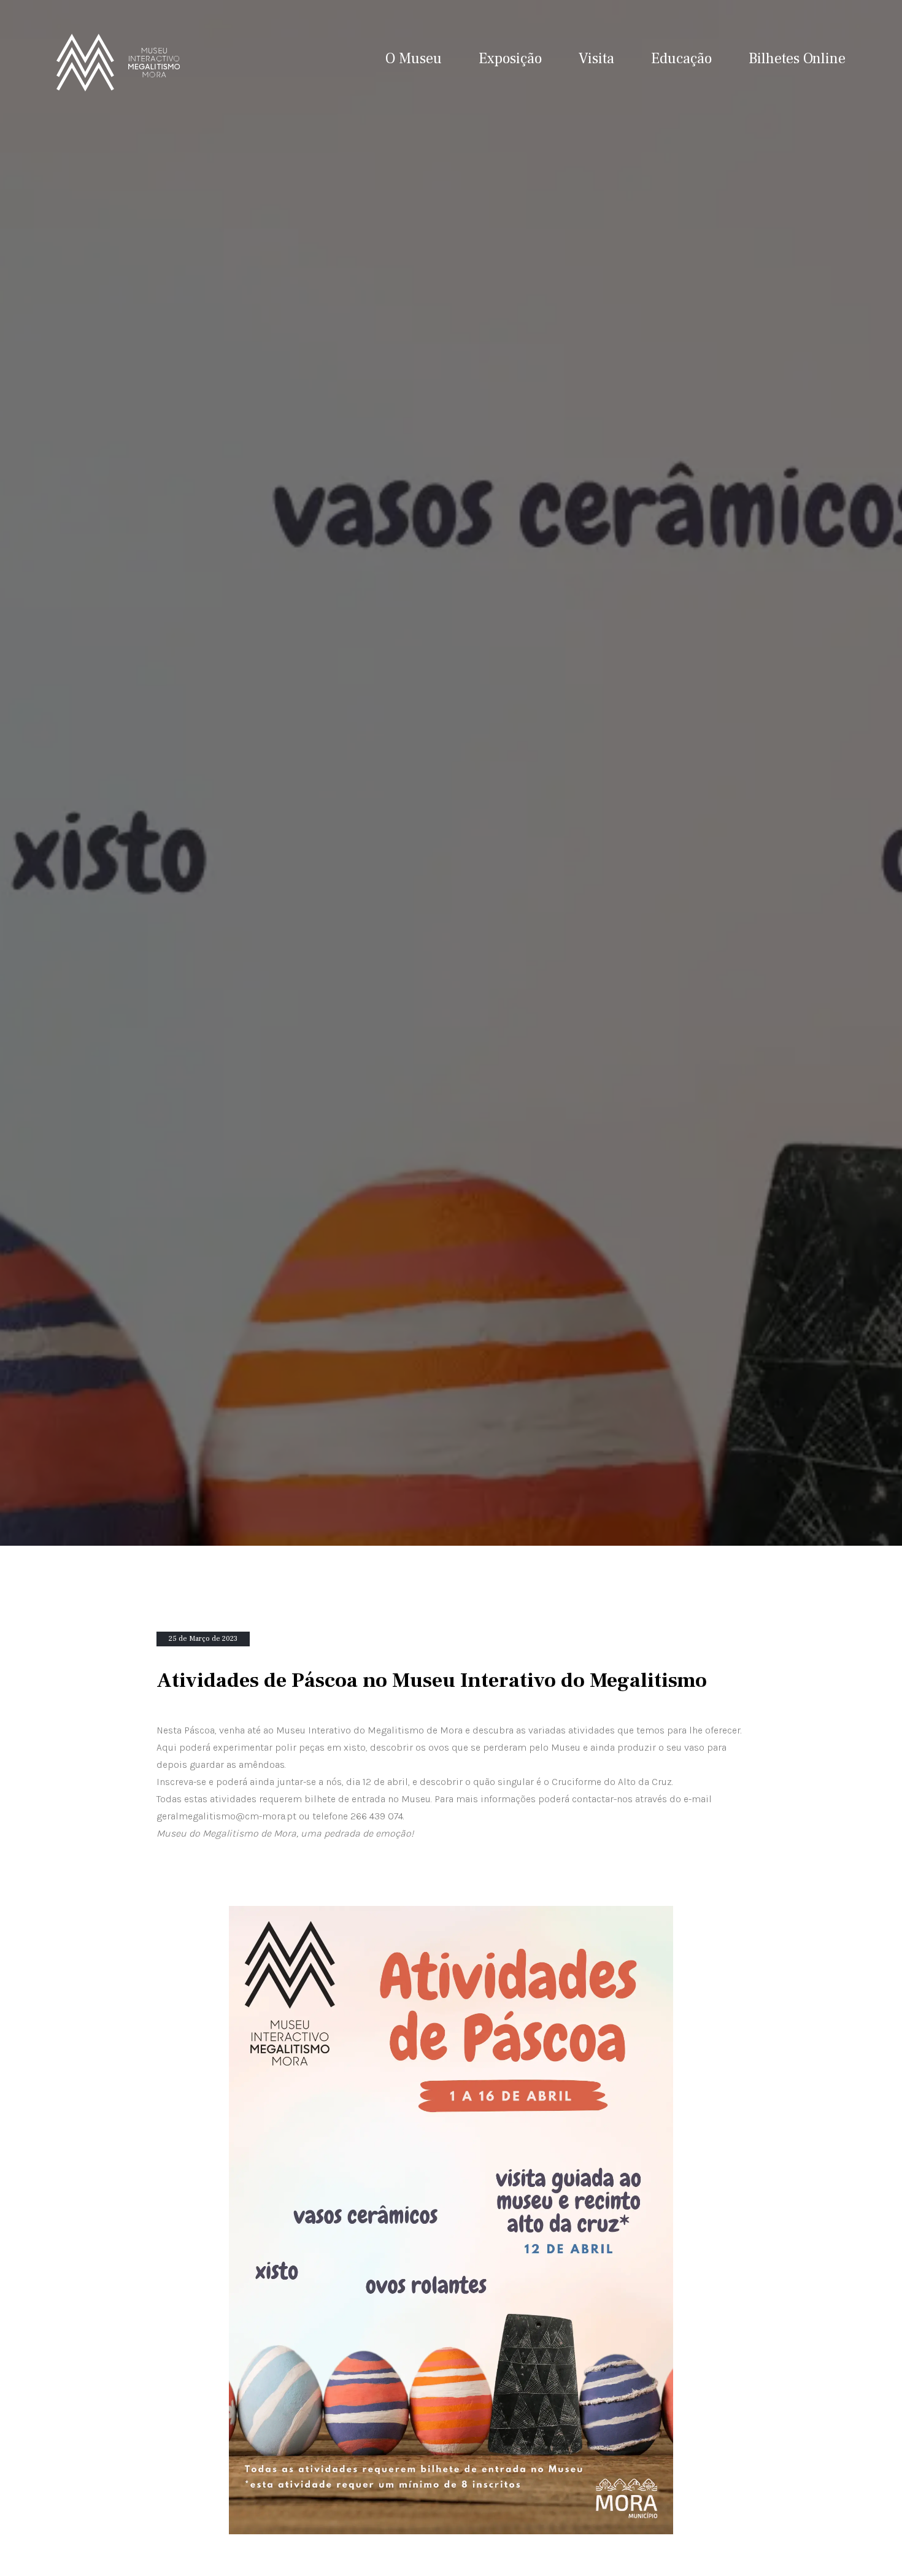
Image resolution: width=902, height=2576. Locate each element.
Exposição (510, 59)
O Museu (414, 59)
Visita (596, 59)
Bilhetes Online (797, 59)
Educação (681, 59)
